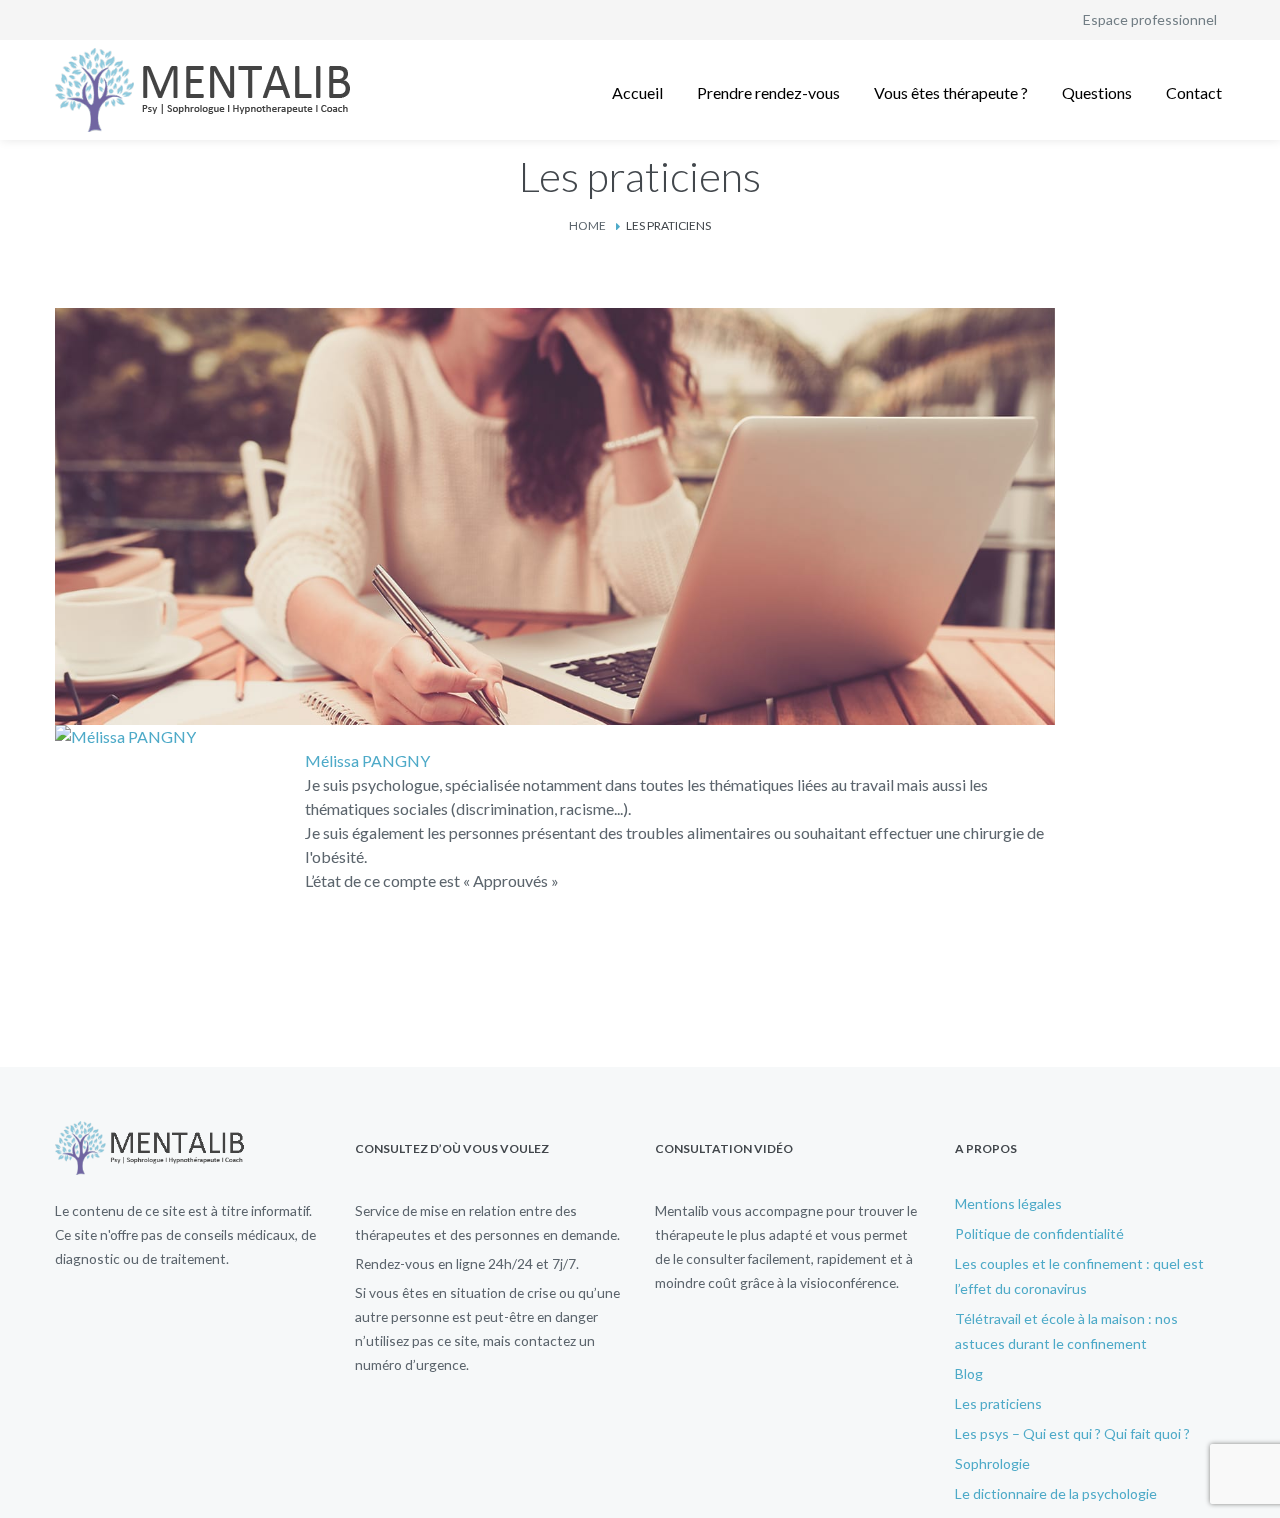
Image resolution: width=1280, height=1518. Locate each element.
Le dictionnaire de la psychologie (1056, 1493)
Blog (969, 1373)
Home (587, 225)
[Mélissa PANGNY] (125, 736)
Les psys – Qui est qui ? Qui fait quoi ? (1072, 1433)
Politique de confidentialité (1039, 1233)
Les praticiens (998, 1403)
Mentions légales (1008, 1203)
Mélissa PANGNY (367, 760)
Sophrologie (992, 1463)
